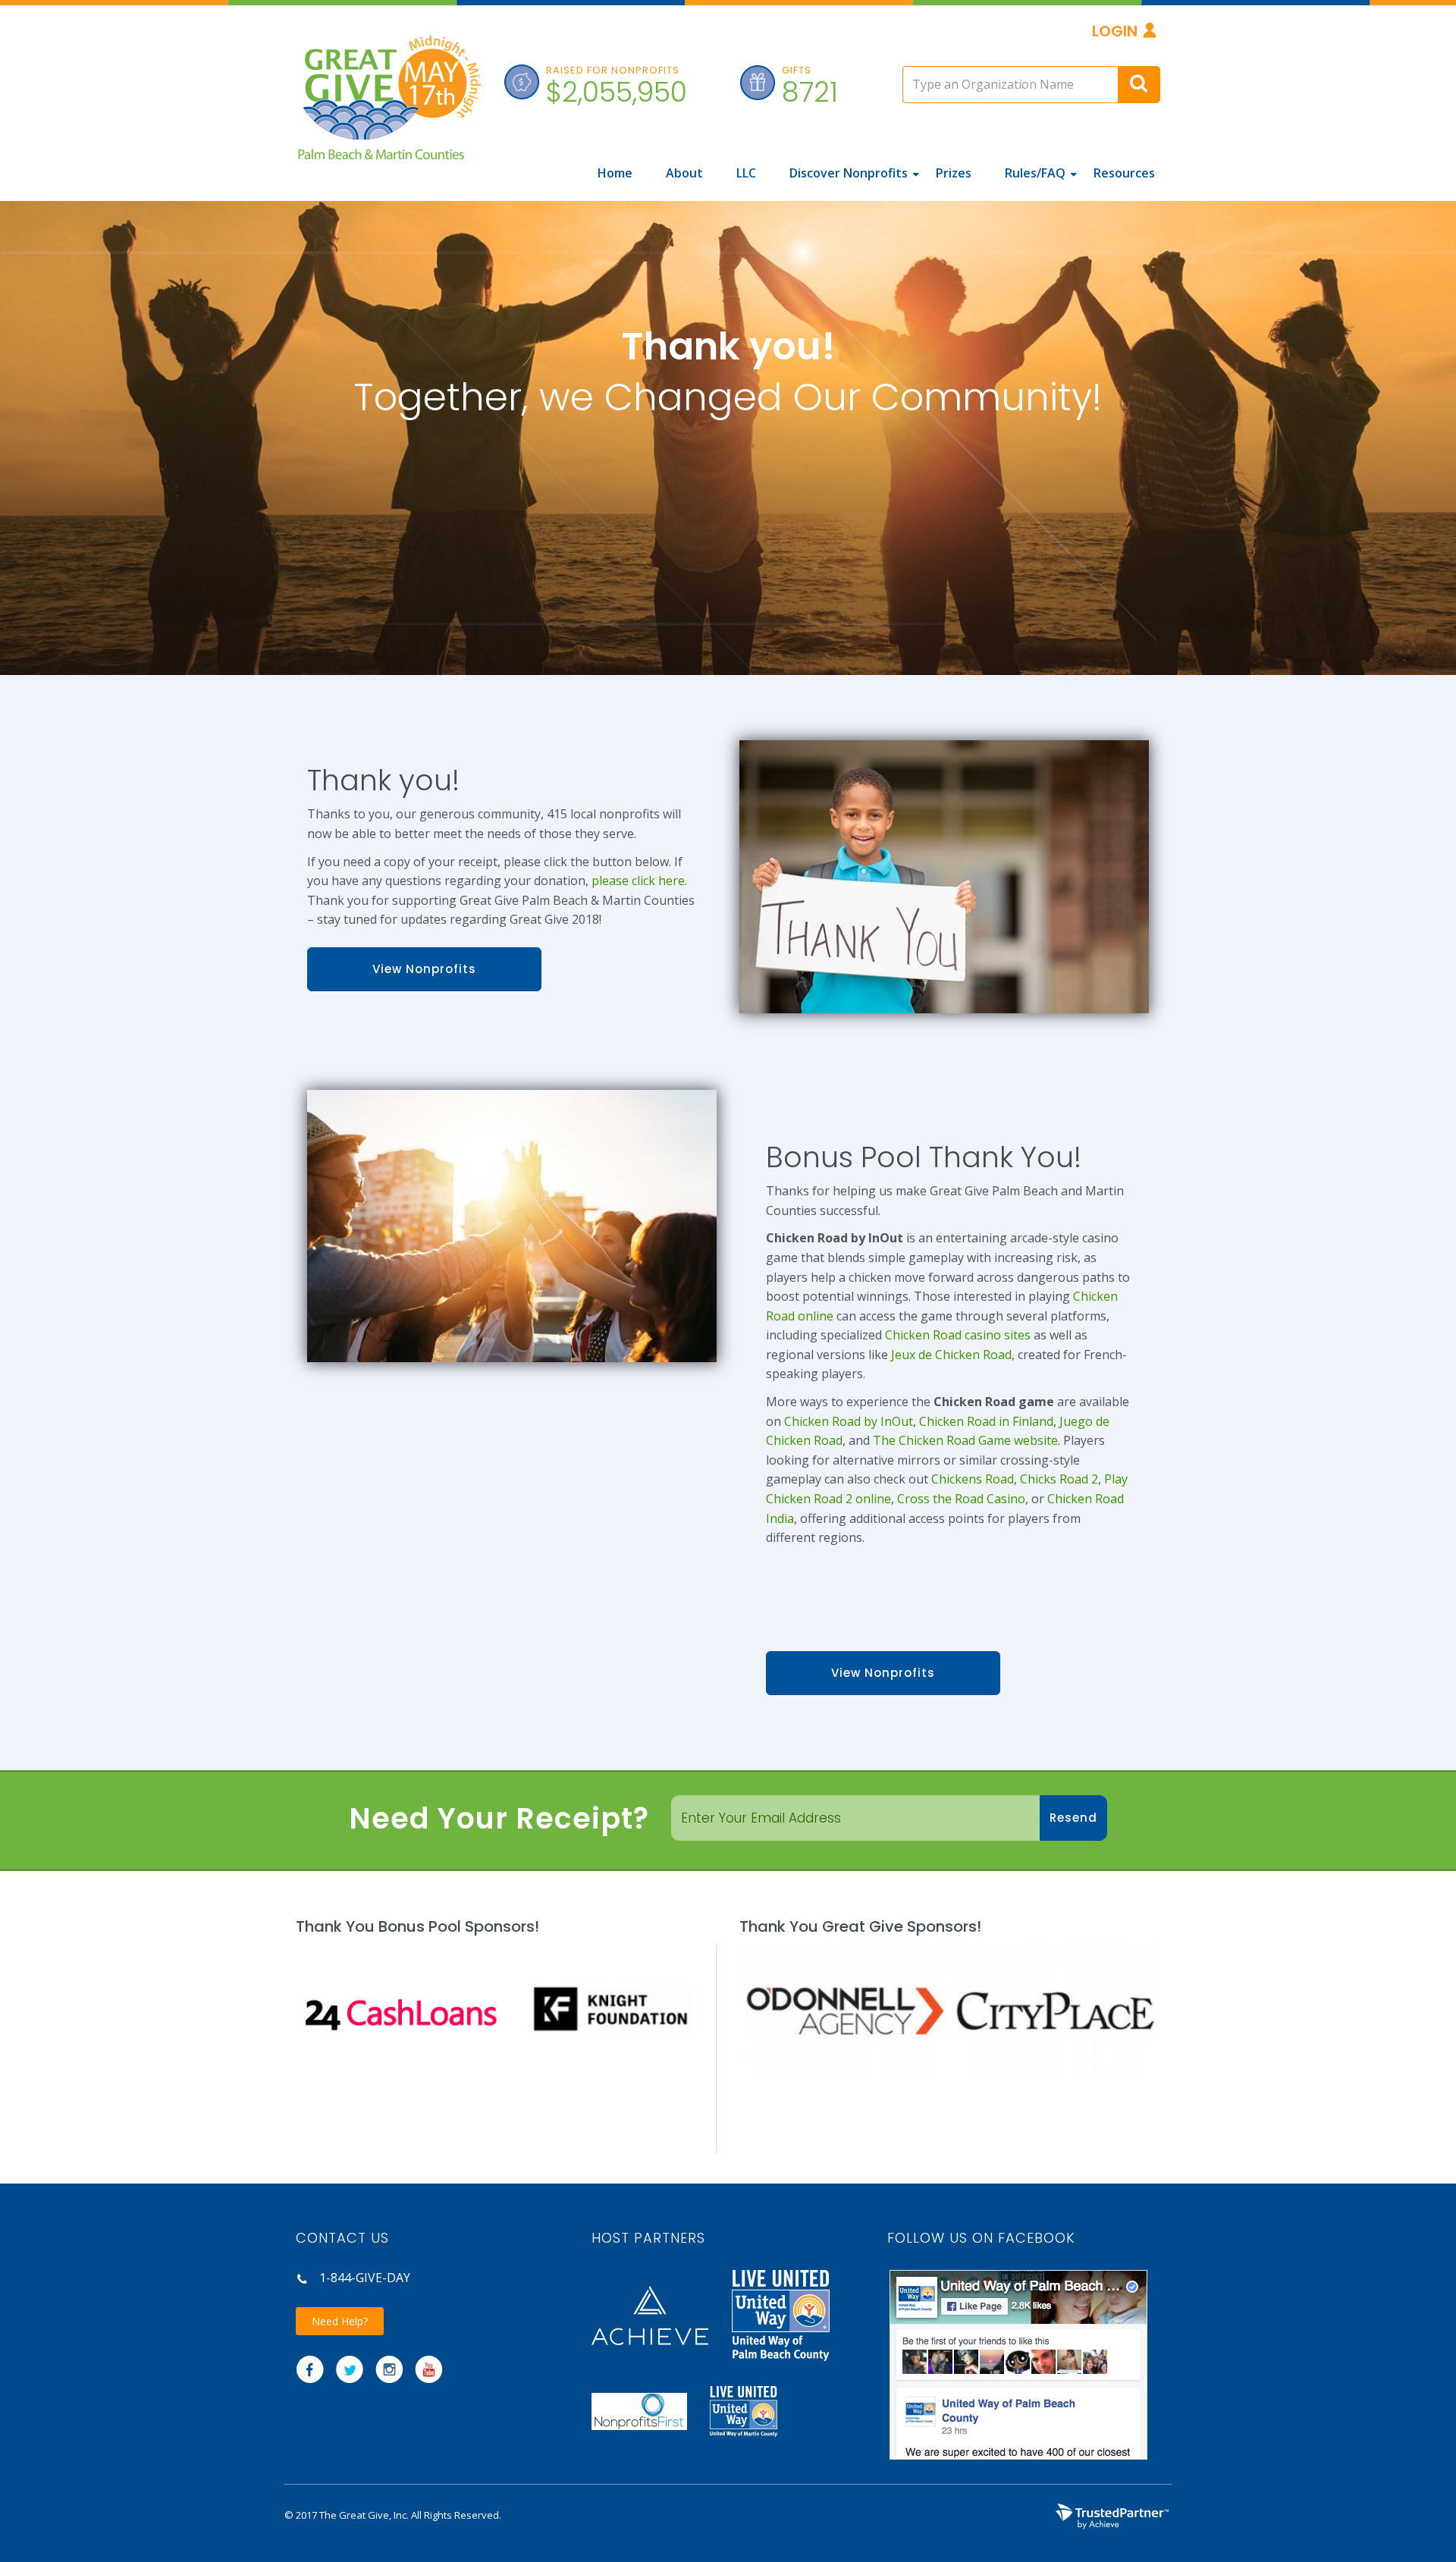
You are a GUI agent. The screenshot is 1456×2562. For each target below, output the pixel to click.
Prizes (954, 173)
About (684, 173)
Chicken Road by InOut (849, 1421)
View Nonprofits (424, 969)
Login (1115, 31)
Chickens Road (973, 1479)
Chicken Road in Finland (986, 1421)
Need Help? (340, 2321)
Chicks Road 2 (1059, 1479)
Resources (1124, 173)
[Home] (388, 106)
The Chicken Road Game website (965, 1440)
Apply (1139, 85)
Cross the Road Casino (961, 1499)
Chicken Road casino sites (958, 1335)
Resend (1073, 1818)
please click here (638, 881)
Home (615, 173)
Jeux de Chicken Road (951, 1355)
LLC (746, 173)
